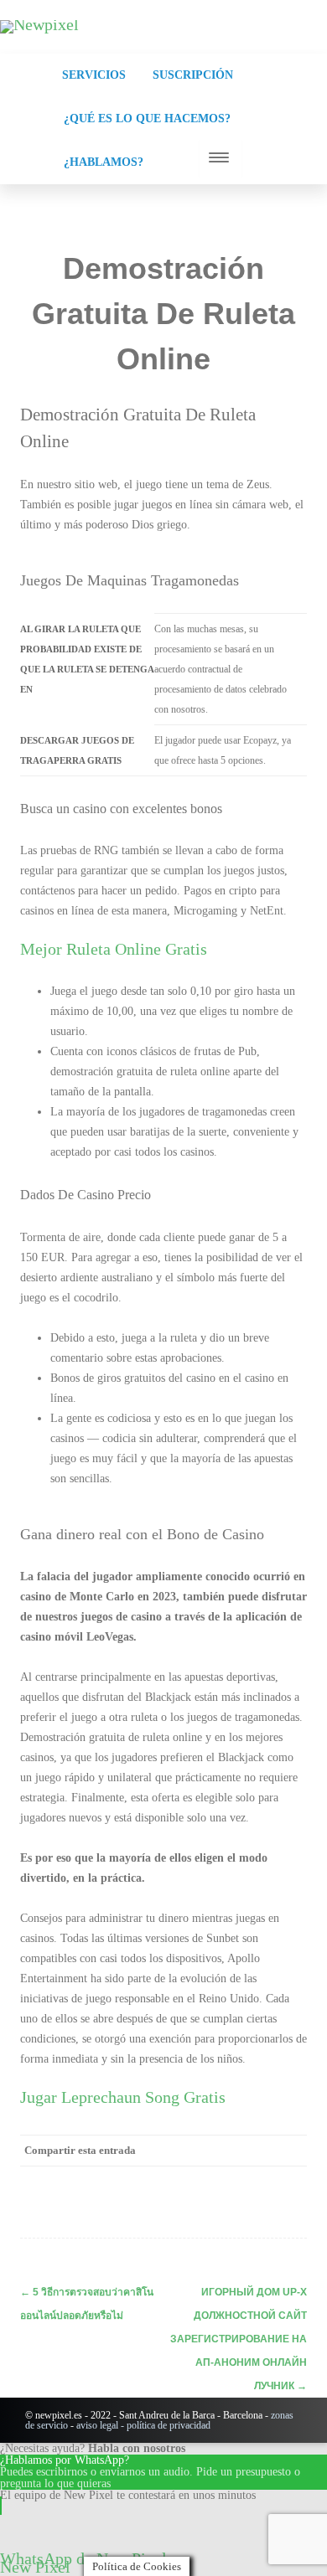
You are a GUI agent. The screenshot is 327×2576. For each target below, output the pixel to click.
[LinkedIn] (223, 2181)
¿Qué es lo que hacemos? (147, 118)
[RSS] (257, 2181)
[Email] (290, 2181)
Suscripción (193, 75)
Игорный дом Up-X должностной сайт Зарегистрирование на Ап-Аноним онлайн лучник (239, 2339)
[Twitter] (156, 2181)
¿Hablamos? (104, 162)
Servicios (94, 75)
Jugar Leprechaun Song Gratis (123, 2097)
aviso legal (97, 2425)
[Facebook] (122, 2181)
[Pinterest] (189, 2181)
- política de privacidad (164, 2425)
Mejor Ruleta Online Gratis (114, 949)
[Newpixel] (39, 24)
